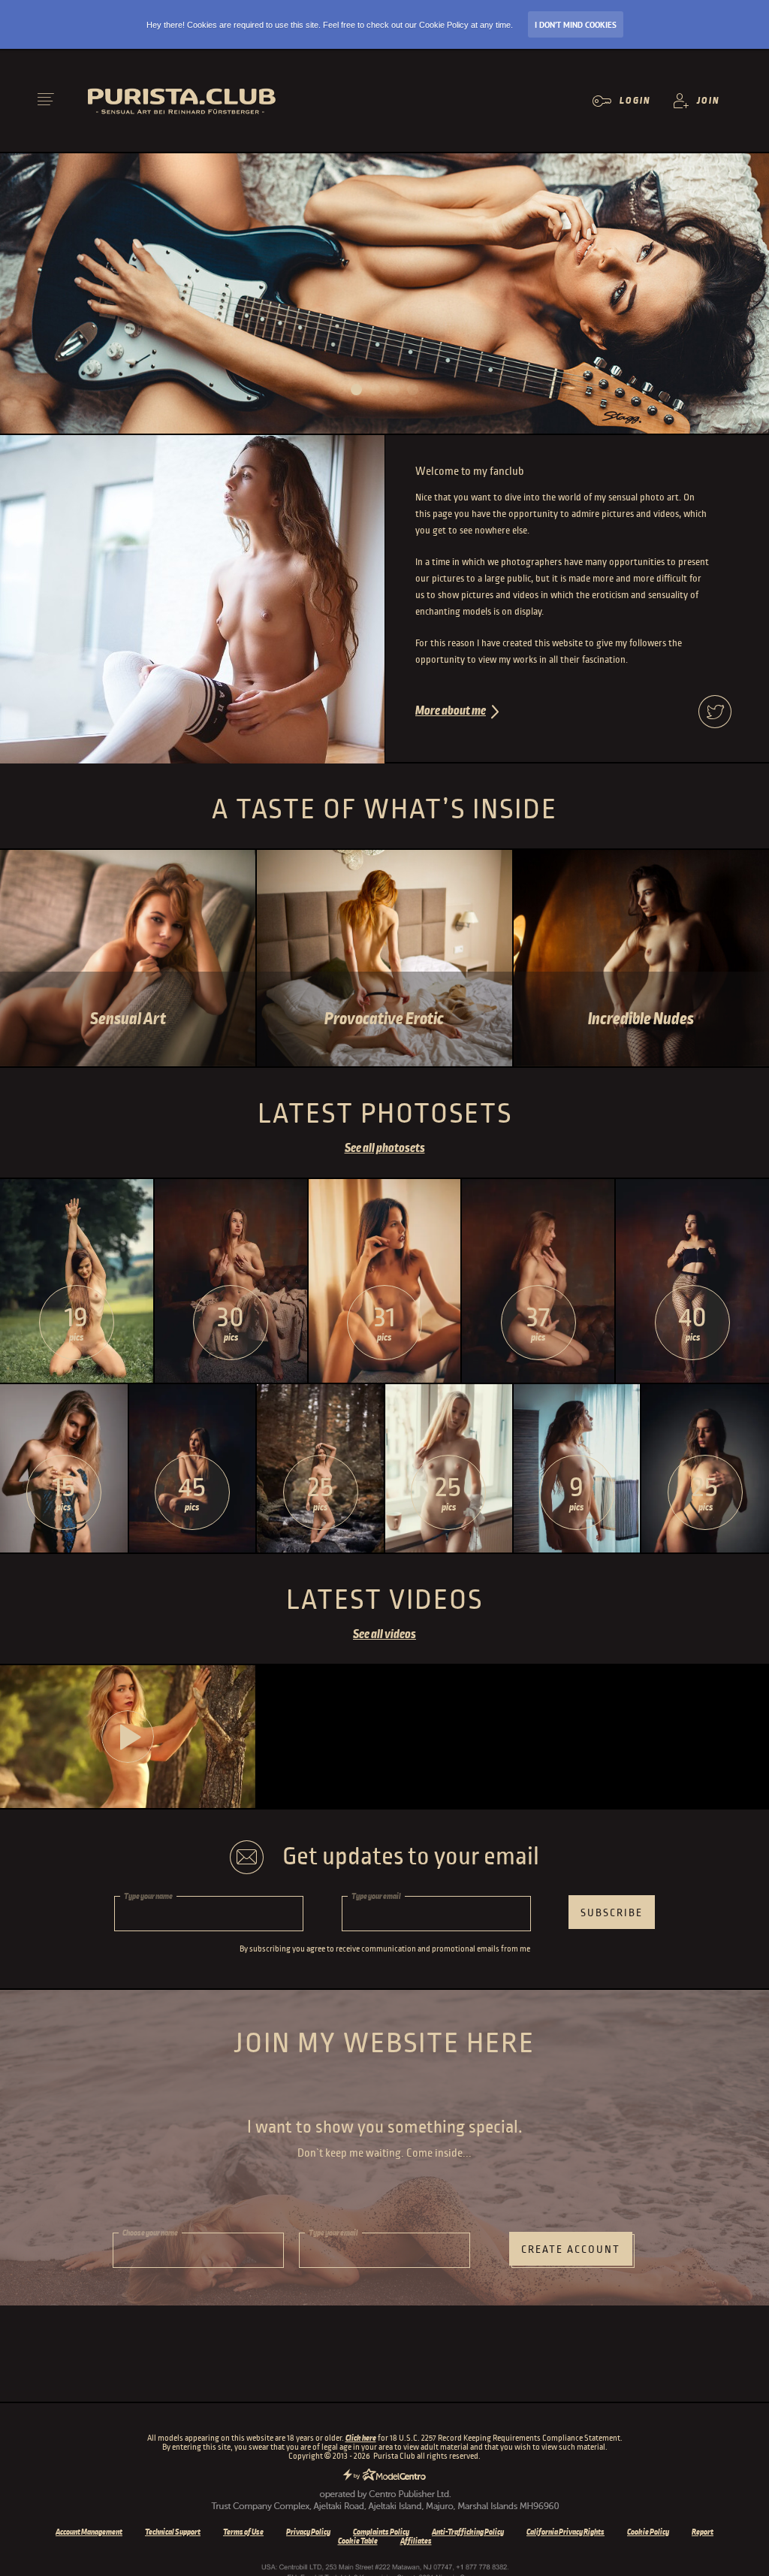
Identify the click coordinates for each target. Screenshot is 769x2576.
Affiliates (416, 2541)
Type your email (376, 1896)
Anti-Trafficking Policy (468, 2532)
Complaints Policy (381, 2532)
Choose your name (150, 2233)
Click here (361, 2438)
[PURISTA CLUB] (191, 101)
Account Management (89, 2532)
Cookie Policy (648, 2532)
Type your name (148, 1896)
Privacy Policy (308, 2532)
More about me (451, 711)
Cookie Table (358, 2541)
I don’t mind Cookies (576, 25)
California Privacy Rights (565, 2532)
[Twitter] (715, 713)
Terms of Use (243, 2532)
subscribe (612, 1913)
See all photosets (385, 1148)
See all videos (384, 1634)
